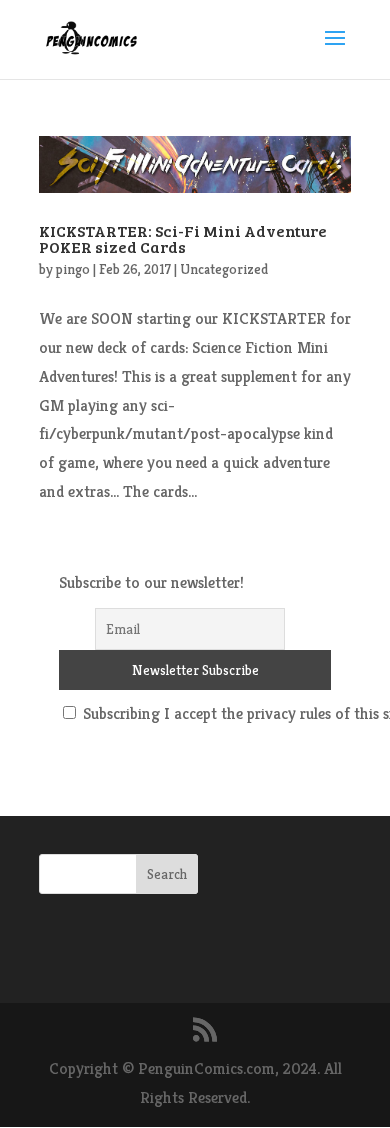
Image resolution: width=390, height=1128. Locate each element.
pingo (73, 269)
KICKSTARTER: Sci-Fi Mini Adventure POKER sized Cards (183, 238)
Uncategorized (224, 269)
